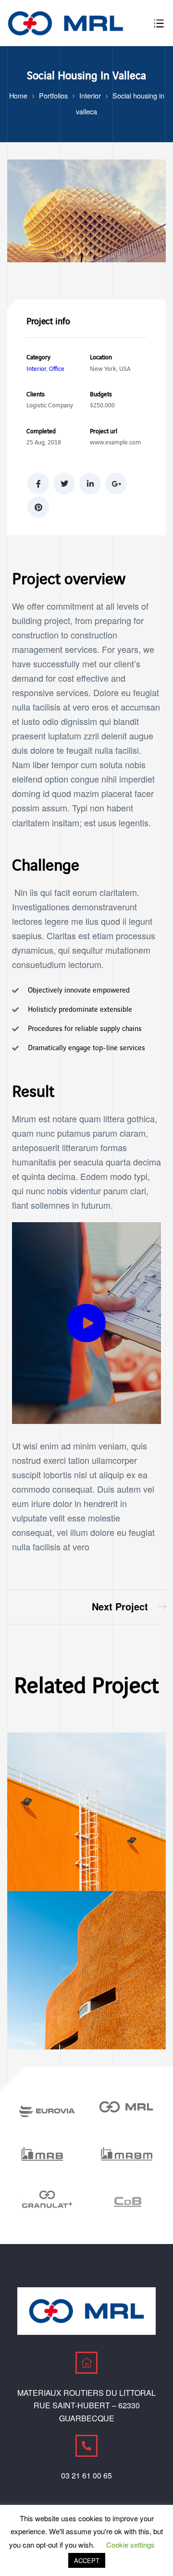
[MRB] (47, 2155)
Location (101, 357)
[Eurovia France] (47, 2111)
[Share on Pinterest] (38, 507)
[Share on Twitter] (64, 484)
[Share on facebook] (38, 484)
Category (38, 357)
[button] (86, 1323)
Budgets (101, 394)
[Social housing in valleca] (86, 258)
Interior (36, 369)
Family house (129, 1607)
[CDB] (126, 2200)
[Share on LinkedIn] (90, 484)
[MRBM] (126, 2155)
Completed (41, 431)
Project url (104, 431)
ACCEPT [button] (87, 2560)
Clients (36, 394)
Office (57, 369)
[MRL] (126, 2107)
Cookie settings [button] (130, 2545)
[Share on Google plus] (116, 484)
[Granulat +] (47, 2200)
